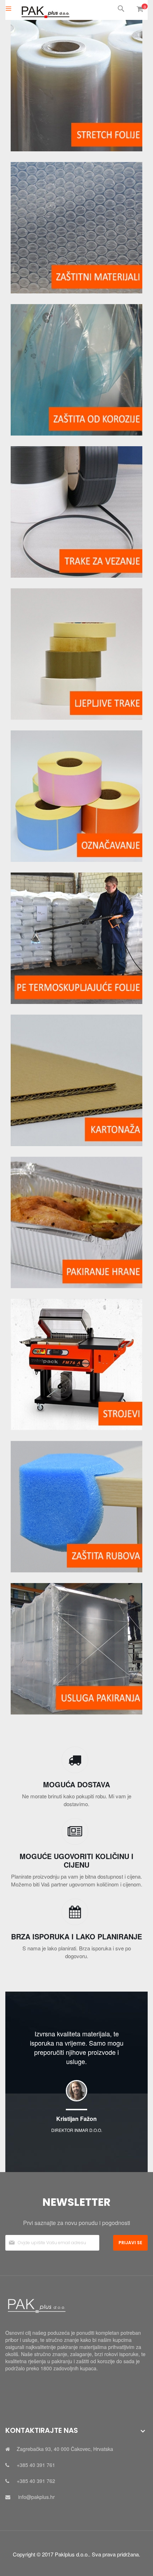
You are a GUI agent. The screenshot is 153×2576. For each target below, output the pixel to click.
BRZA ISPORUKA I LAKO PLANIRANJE (76, 1936)
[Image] (76, 86)
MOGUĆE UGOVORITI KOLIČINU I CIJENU (76, 1860)
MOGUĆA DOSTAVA (76, 1784)
